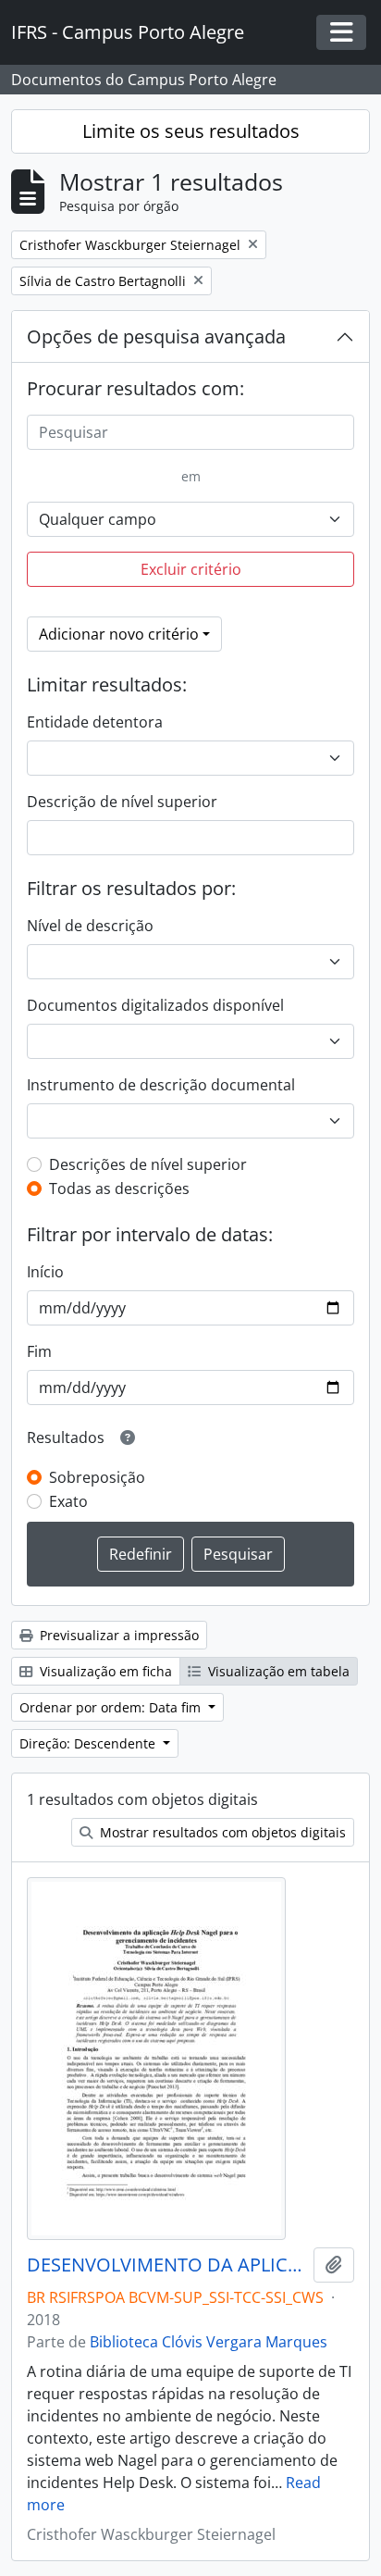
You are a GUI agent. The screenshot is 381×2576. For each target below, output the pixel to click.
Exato (68, 1501)
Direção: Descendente (89, 1743)
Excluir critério (191, 569)
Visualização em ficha (104, 1671)
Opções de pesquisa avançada (156, 336)
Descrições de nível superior (148, 1164)
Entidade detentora (95, 722)
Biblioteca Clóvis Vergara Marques (209, 2342)
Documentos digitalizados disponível (155, 1005)
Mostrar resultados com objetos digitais (221, 1832)
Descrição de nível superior (122, 802)
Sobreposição (97, 1477)
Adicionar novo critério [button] (119, 634)
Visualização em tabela (277, 1671)
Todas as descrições (119, 1188)
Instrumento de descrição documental (161, 1085)
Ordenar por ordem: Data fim (112, 1707)
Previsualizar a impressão (117, 1635)
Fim (39, 1351)
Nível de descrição (90, 926)
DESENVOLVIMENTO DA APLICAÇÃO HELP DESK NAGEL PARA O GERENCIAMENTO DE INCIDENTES (166, 2265)
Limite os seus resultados (191, 131)
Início (45, 1272)
